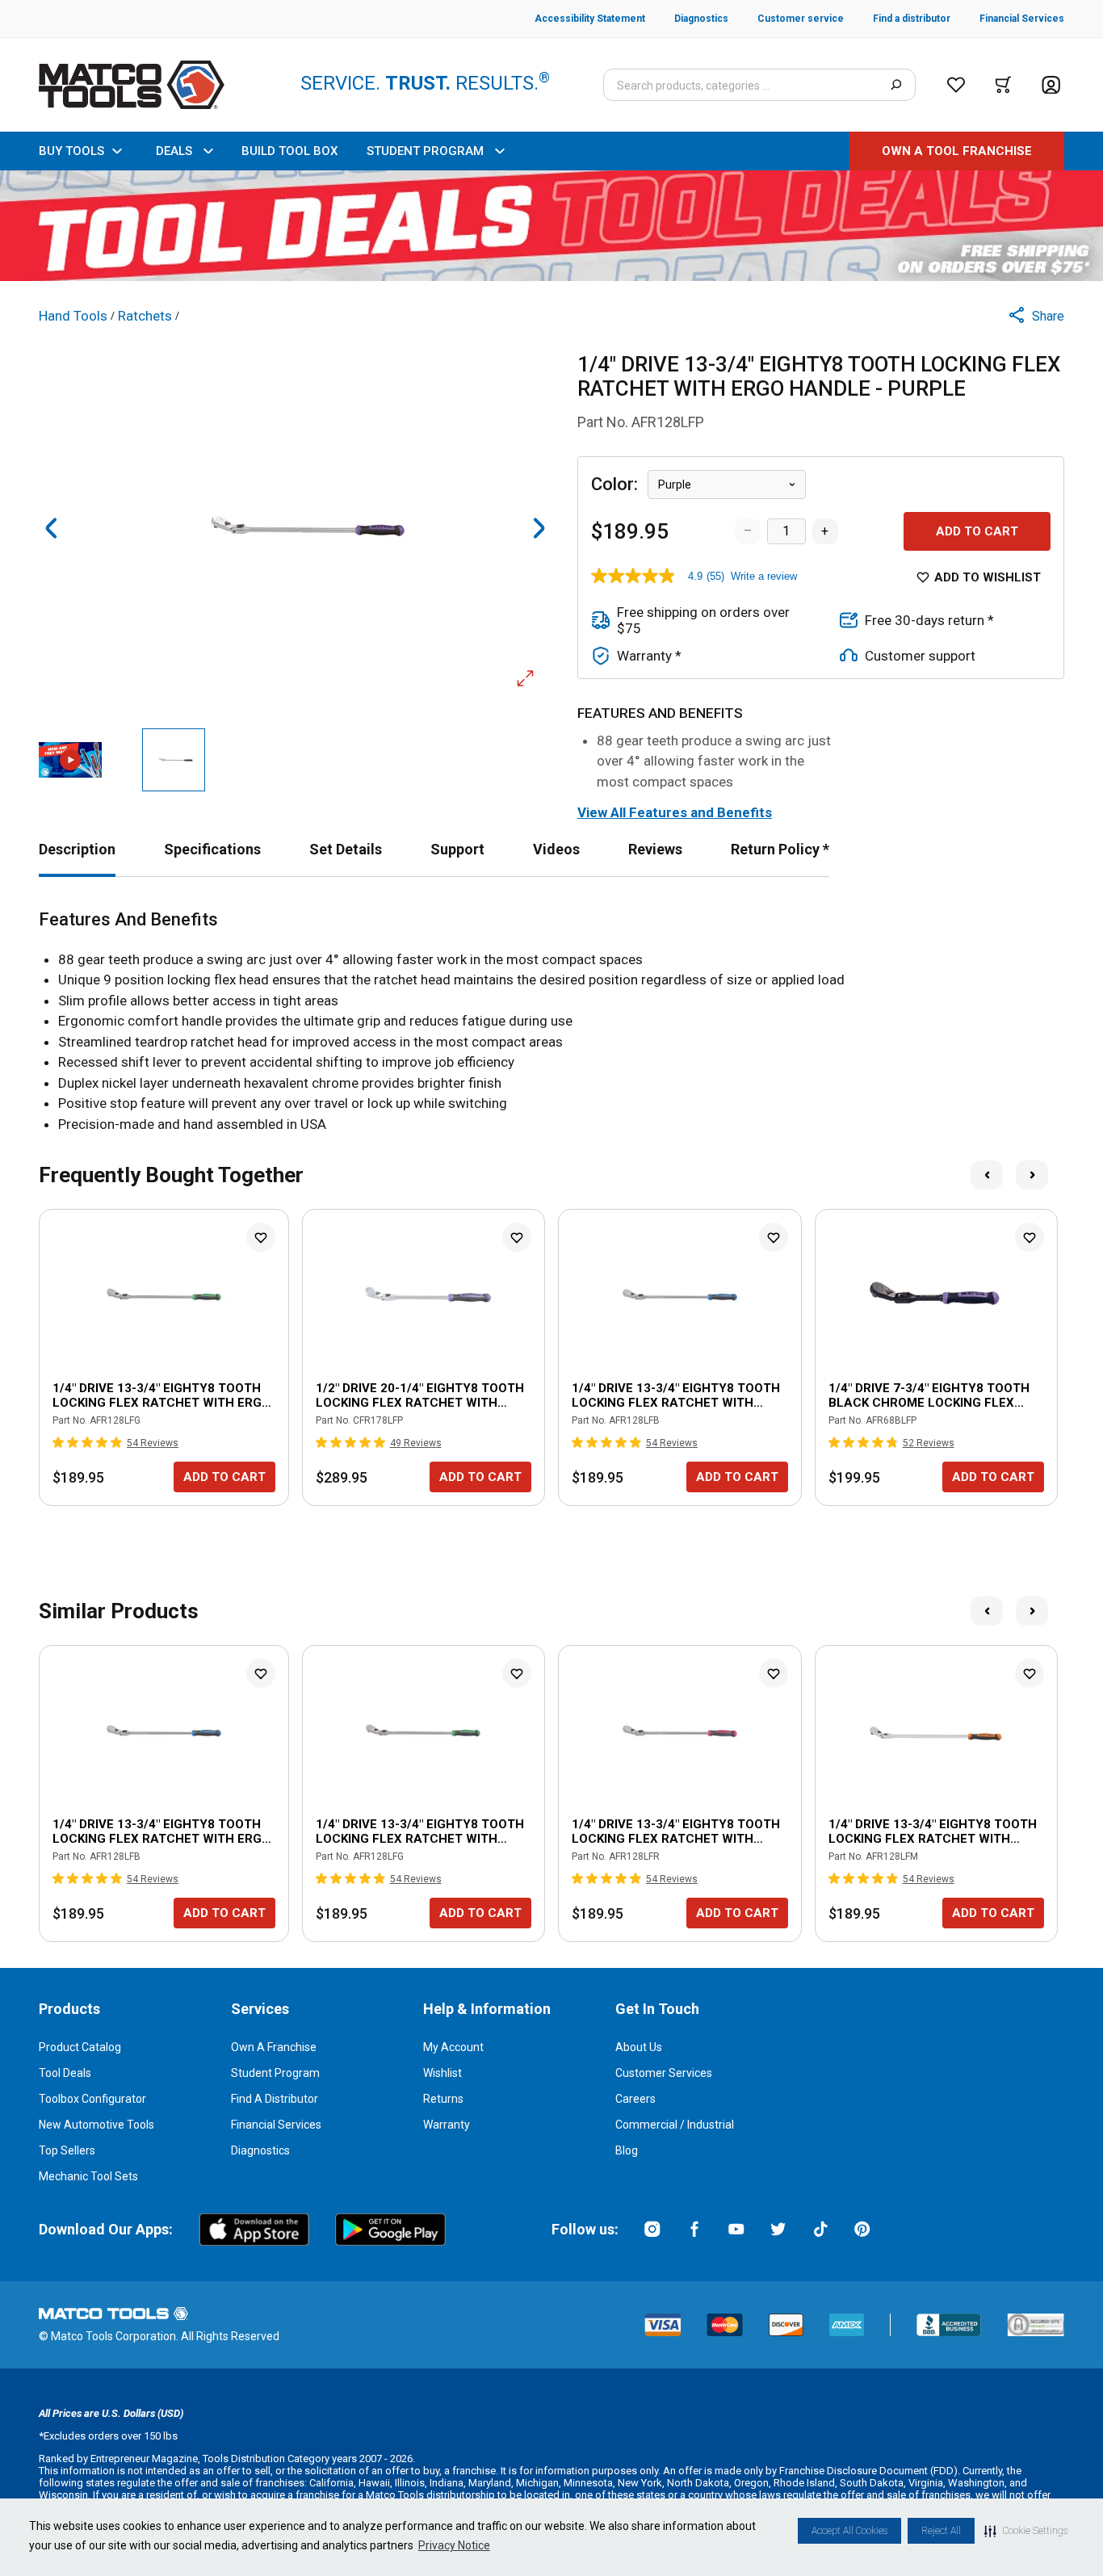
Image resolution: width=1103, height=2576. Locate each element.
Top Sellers (67, 2150)
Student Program (275, 2073)
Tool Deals (65, 2073)
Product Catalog (80, 2047)
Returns (443, 2099)
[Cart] (1003, 85)
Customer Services (664, 2073)
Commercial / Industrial (675, 2125)
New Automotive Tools (96, 2125)
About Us (639, 2047)
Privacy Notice (454, 2545)
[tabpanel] (551, 1022)
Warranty (447, 2125)
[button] (1026, 2531)
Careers (635, 2099)
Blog (627, 2150)
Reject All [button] (941, 2531)
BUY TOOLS (71, 151)
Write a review (764, 576)
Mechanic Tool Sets (88, 2176)
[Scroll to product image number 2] (174, 760)
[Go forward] (539, 528)
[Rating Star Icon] (59, 1442)
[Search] (896, 85)
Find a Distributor (275, 2099)
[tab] (77, 849)
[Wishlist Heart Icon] (261, 1237)
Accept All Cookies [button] (849, 2531)
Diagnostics (260, 2150)
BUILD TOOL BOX (289, 151)
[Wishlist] (956, 85)
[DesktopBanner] (551, 226)
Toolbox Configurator (92, 2099)
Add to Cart (977, 531)
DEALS (174, 151)
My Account (453, 2047)
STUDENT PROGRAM (425, 151)
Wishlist (442, 2073)
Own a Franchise (274, 2047)
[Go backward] (52, 528)
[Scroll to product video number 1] (70, 760)
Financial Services (276, 2125)
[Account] (1051, 85)
